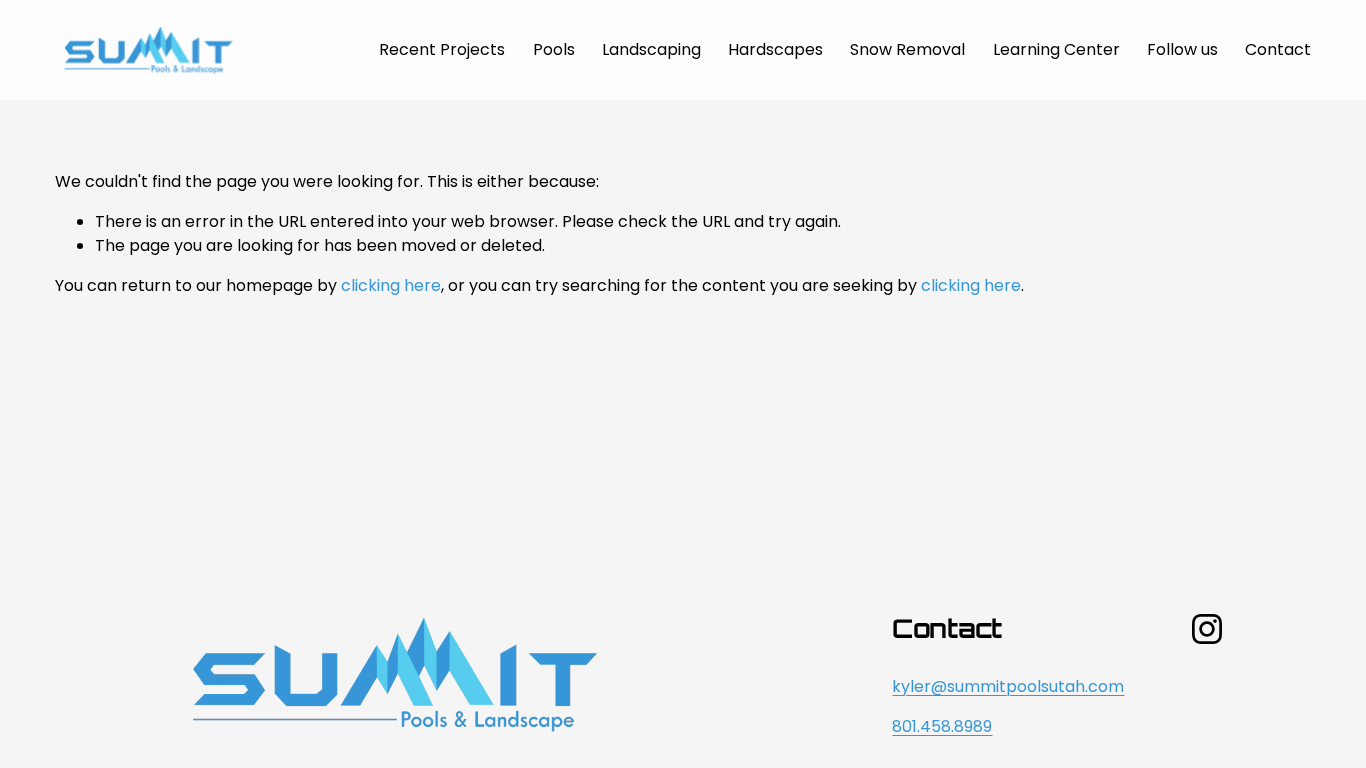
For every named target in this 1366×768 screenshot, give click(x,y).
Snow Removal (907, 49)
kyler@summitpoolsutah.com (1008, 686)
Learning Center (1056, 49)
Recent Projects (442, 49)
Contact (1278, 49)
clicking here (391, 285)
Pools (554, 49)
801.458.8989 (942, 726)
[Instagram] (1207, 629)
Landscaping (651, 49)
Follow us (1182, 49)
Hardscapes (775, 49)
